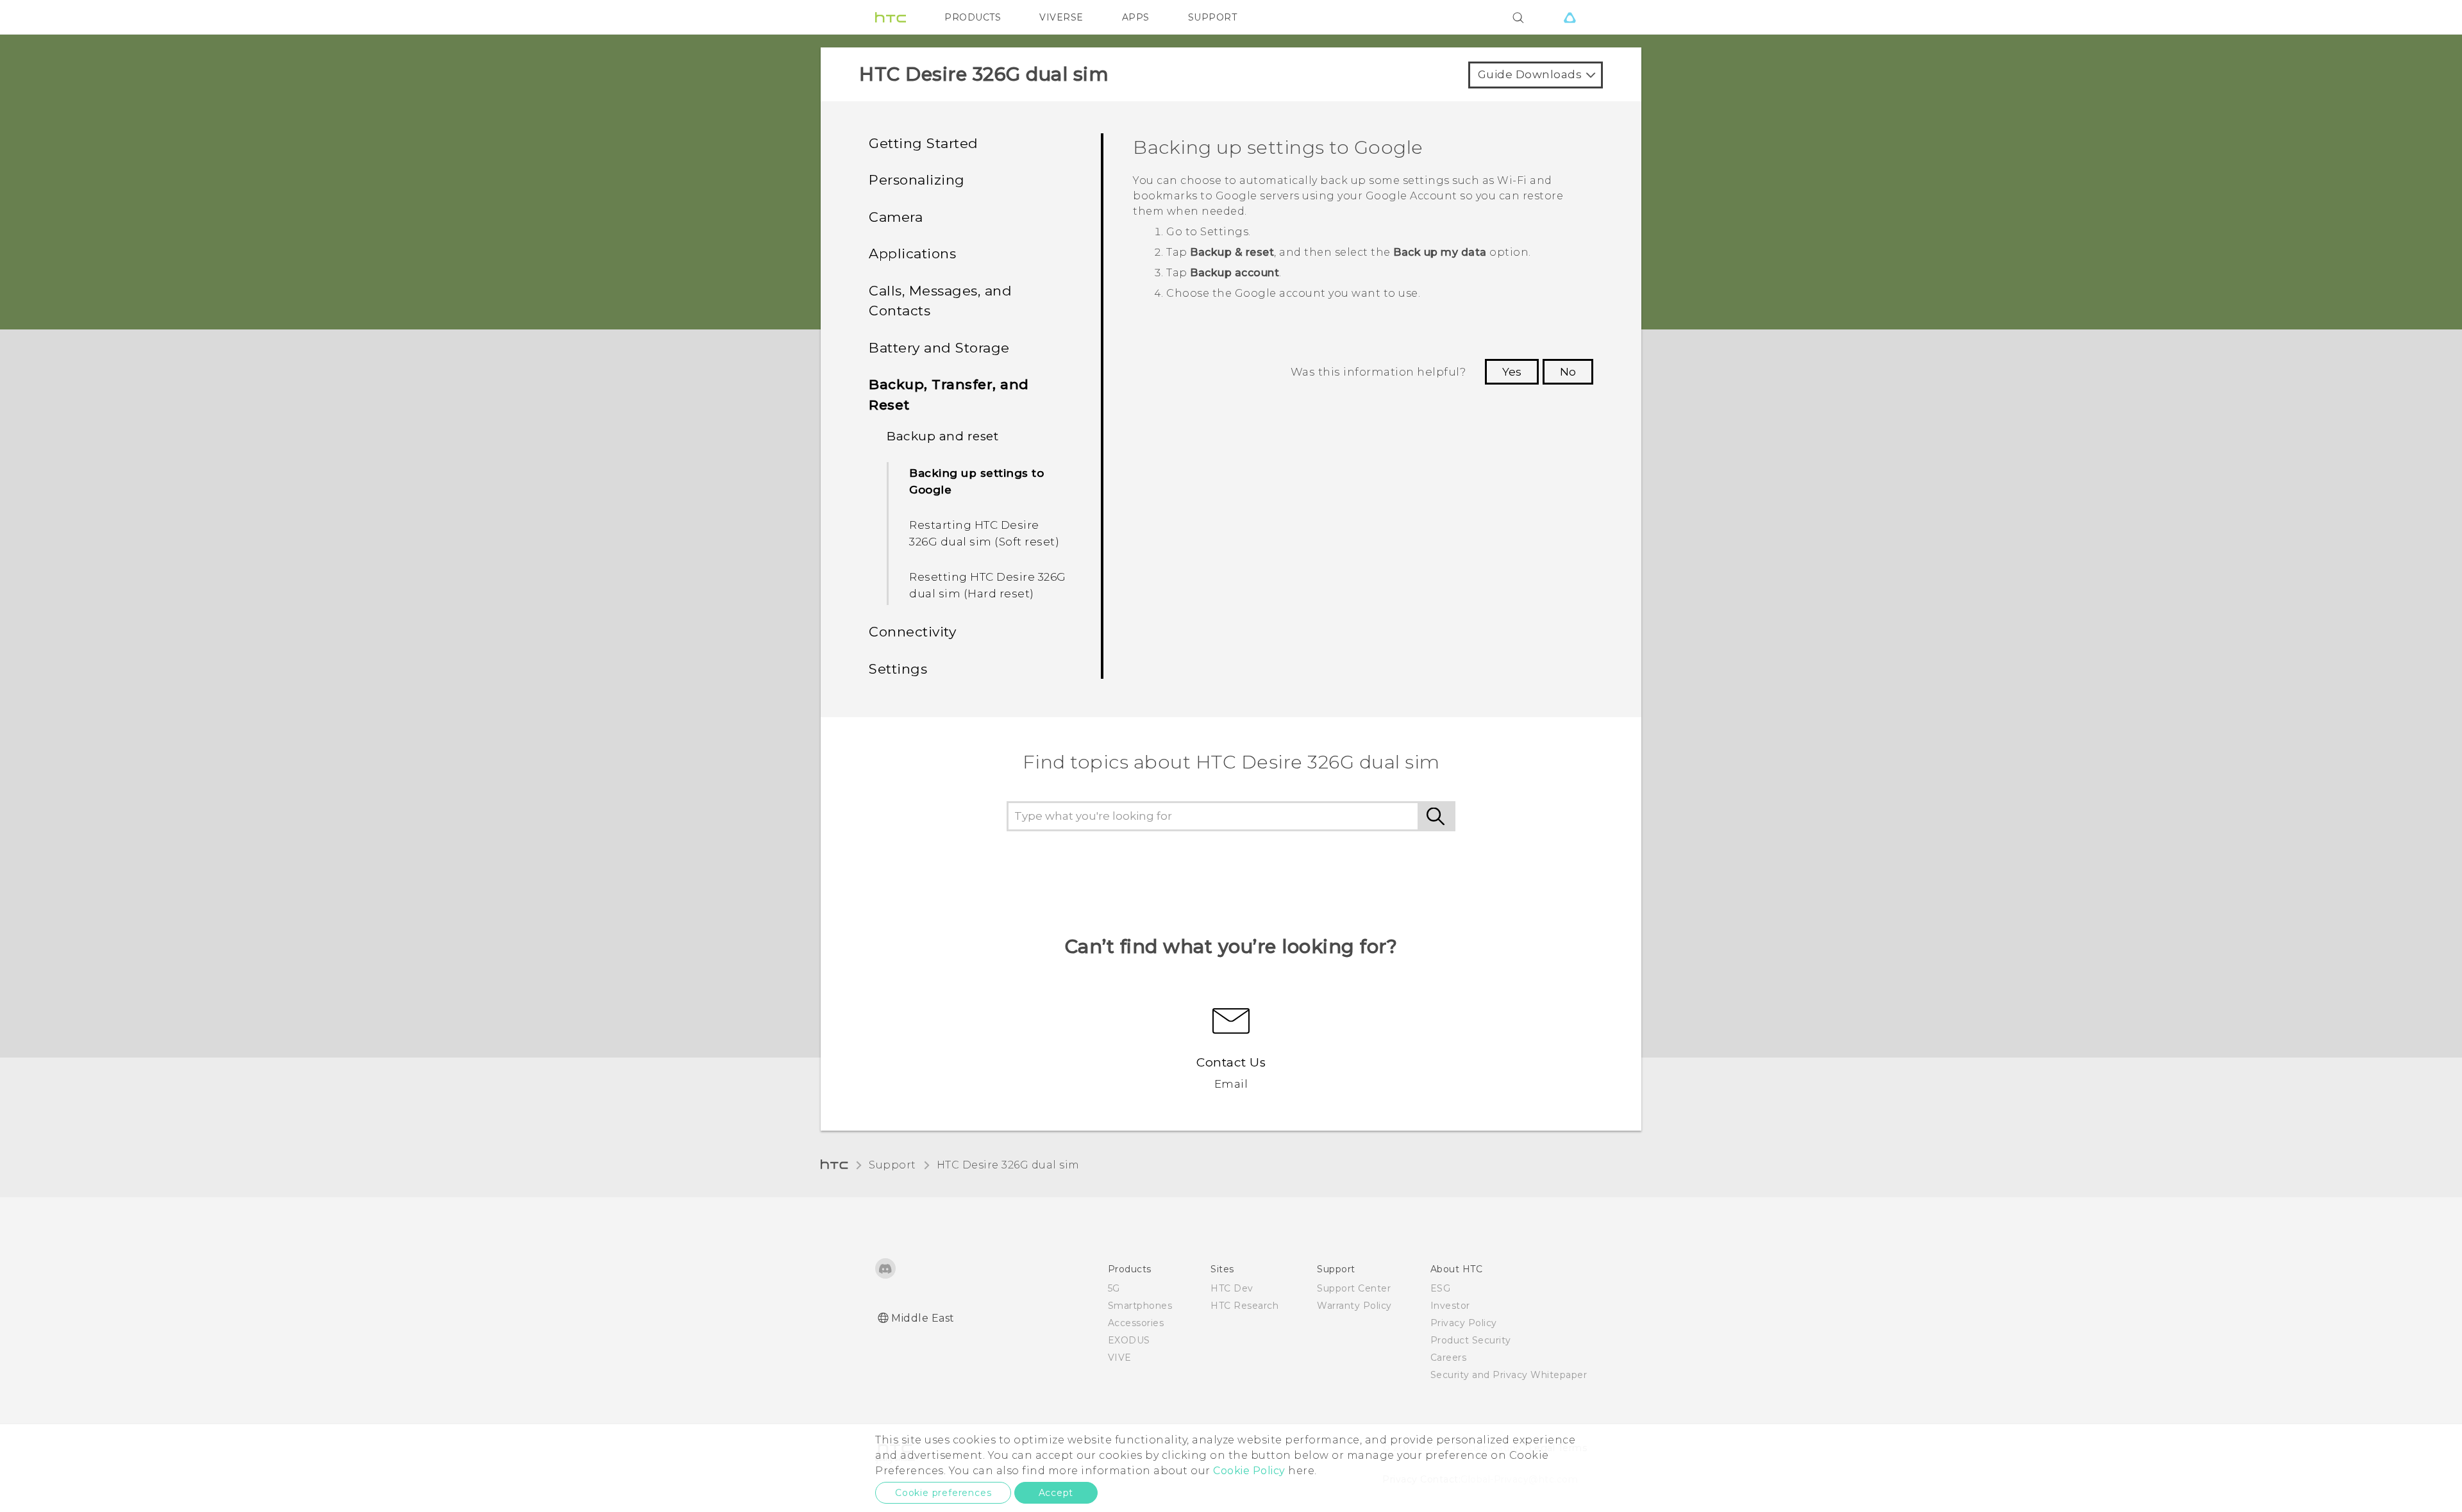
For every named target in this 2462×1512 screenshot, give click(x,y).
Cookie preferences (943, 1493)
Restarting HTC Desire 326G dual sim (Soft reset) (984, 533)
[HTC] (891, 17)
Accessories (1136, 1323)
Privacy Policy (1464, 1323)
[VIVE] (1570, 17)
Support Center (1354, 1288)
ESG (1441, 1288)
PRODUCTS (973, 17)
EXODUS (1129, 1340)
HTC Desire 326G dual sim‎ (1008, 1165)
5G (1114, 1288)
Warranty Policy (1354, 1306)
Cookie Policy (1249, 1471)
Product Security (1471, 1340)
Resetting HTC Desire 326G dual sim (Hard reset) (988, 585)
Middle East (923, 1318)
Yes (1512, 372)
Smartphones (1140, 1306)
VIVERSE (1061, 17)
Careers (1449, 1358)
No (1568, 372)
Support (892, 1165)
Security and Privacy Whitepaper (1509, 1375)
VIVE (1120, 1358)
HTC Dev (1232, 1288)
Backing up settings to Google (976, 481)
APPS (1136, 17)
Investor (1450, 1306)
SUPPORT (1213, 17)
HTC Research (1244, 1306)
